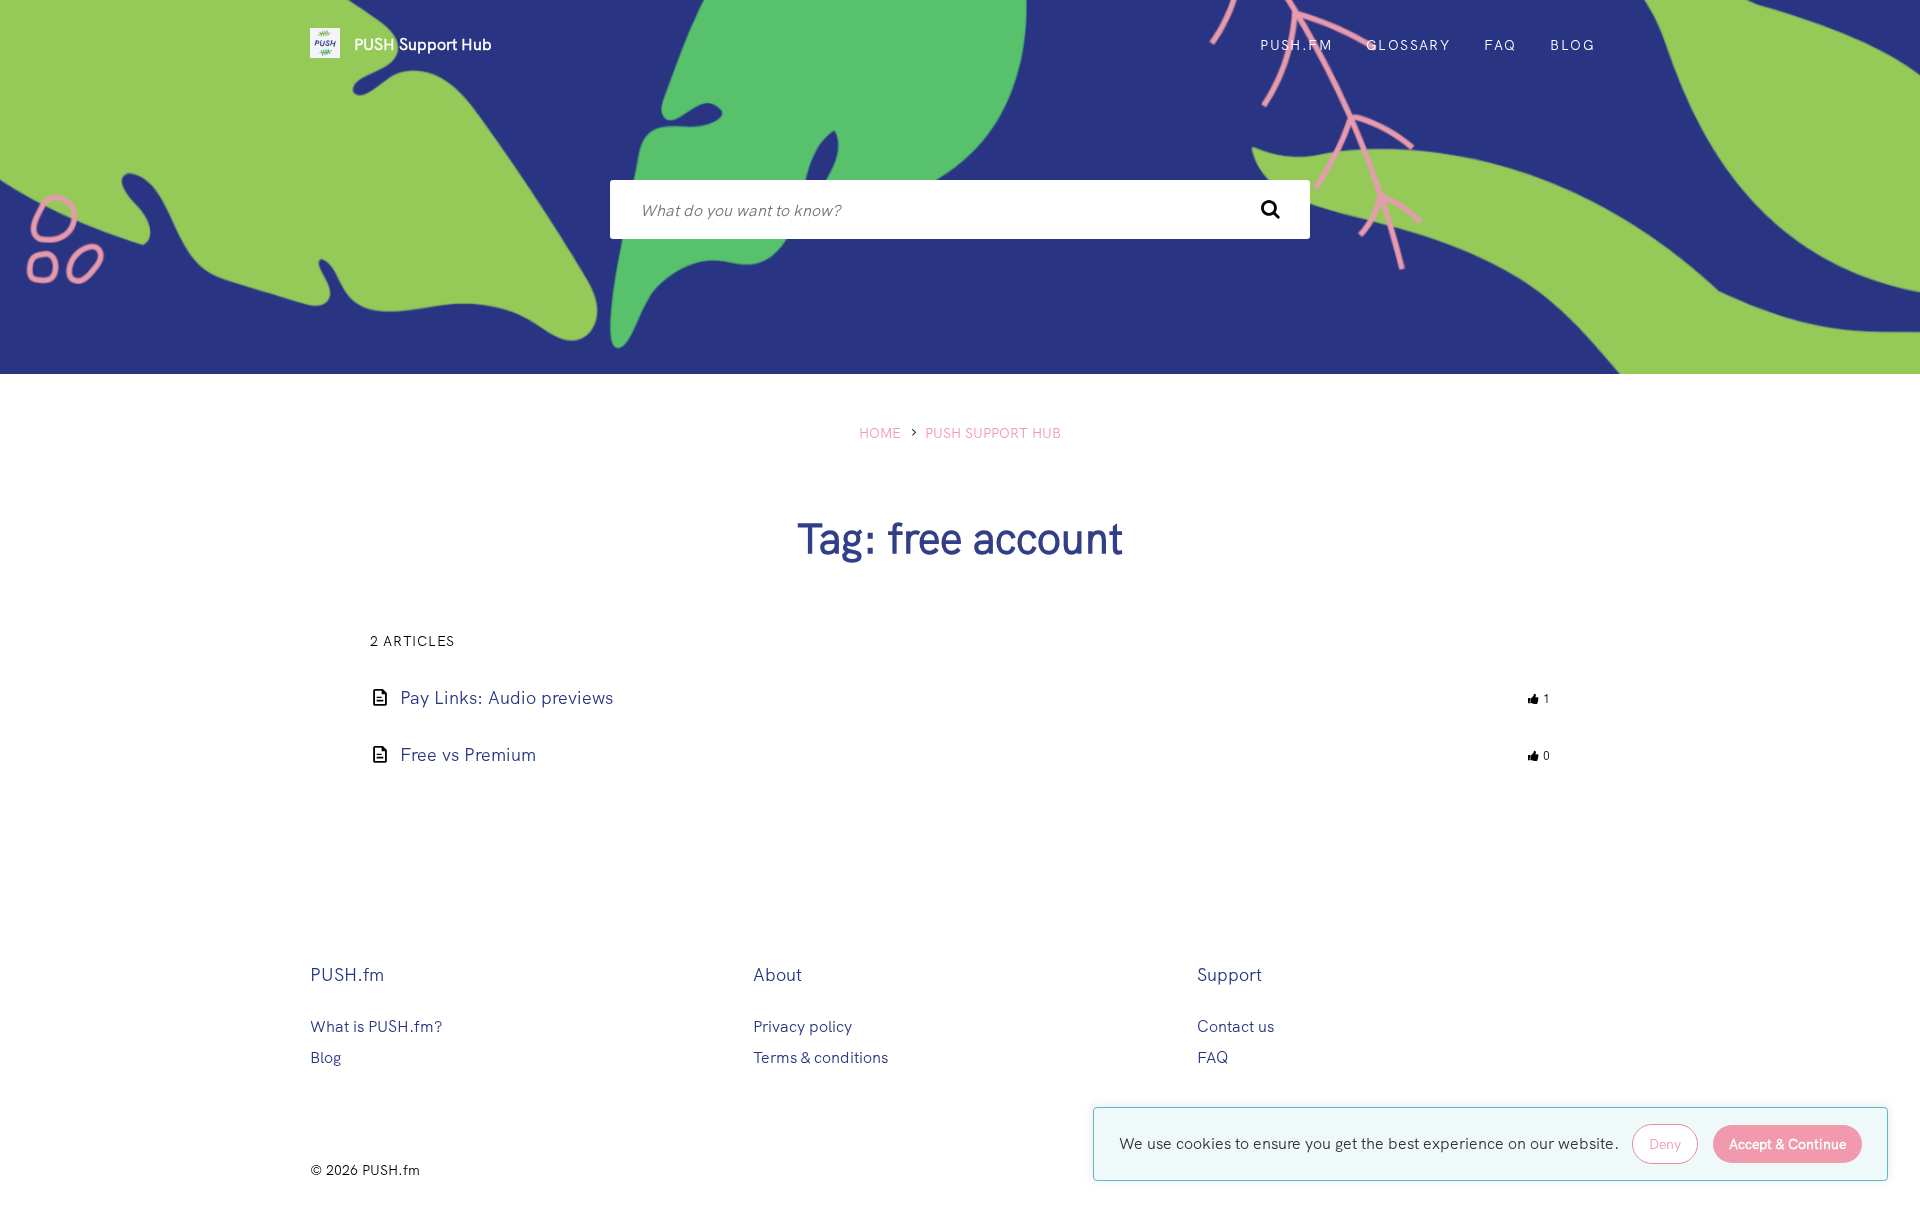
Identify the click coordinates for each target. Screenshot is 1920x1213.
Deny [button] (1665, 1144)
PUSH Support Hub (423, 44)
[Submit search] (1270, 210)
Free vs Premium (468, 754)
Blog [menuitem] (1572, 45)
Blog (325, 1057)
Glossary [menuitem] (1408, 45)
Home (880, 433)
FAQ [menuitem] (1500, 45)
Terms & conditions (820, 1057)
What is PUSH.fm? (376, 1026)
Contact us (1235, 1026)
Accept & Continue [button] (1787, 1144)
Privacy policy (802, 1026)
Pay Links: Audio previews (506, 697)
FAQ (1213, 1057)
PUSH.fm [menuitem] (1296, 45)
